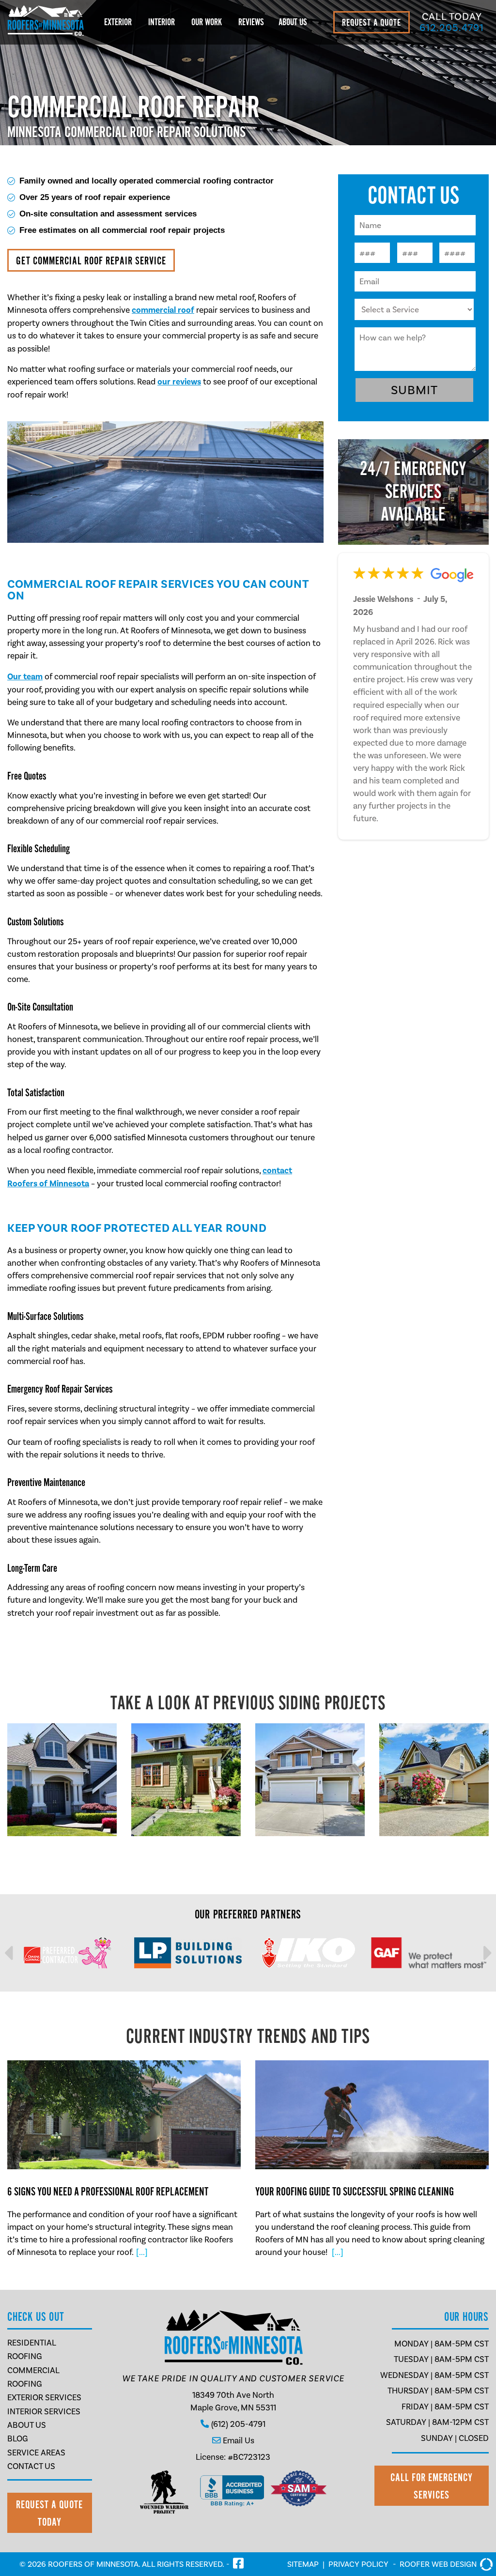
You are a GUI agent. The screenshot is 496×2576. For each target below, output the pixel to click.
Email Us (239, 2440)
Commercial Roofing (33, 2377)
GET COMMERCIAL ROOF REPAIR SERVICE (91, 261)
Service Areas (36, 2453)
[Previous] (23, 1953)
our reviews (179, 382)
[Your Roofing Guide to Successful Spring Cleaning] (372, 2159)
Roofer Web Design (438, 2564)
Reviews (251, 22)
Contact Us (31, 2466)
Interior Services (44, 2411)
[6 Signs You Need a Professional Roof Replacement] (124, 2159)
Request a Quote (372, 23)
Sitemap (303, 2564)
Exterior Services (44, 2397)
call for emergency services (432, 2486)
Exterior (118, 22)
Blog (18, 2438)
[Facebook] (238, 2564)
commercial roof (163, 310)
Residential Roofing (31, 2349)
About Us (293, 22)
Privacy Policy (358, 2564)
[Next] (473, 1953)
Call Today (452, 22)
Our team (25, 677)
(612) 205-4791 (238, 2424)
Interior (162, 22)
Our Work (207, 22)
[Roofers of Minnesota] (46, 33)
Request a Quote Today (49, 2513)
